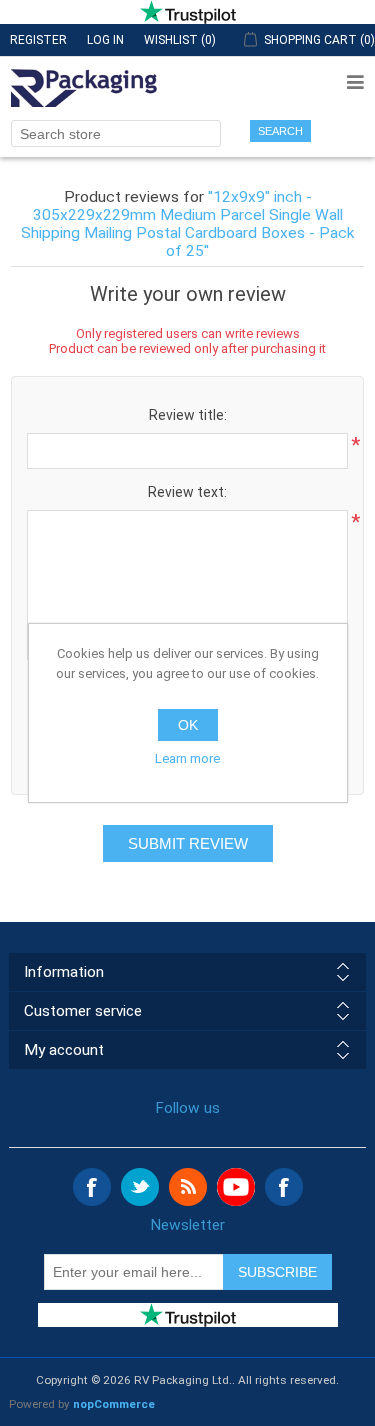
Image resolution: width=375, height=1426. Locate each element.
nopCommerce (114, 1404)
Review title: (188, 415)
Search (280, 131)
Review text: (187, 492)
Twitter (140, 1187)
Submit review (188, 843)
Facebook (92, 1187)
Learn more (187, 758)
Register (38, 40)
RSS (188, 1187)
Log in (105, 40)
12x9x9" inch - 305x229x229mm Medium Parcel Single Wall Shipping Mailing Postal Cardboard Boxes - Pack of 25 (188, 224)
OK (188, 725)
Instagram (284, 1187)
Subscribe (277, 1272)
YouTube (236, 1187)
